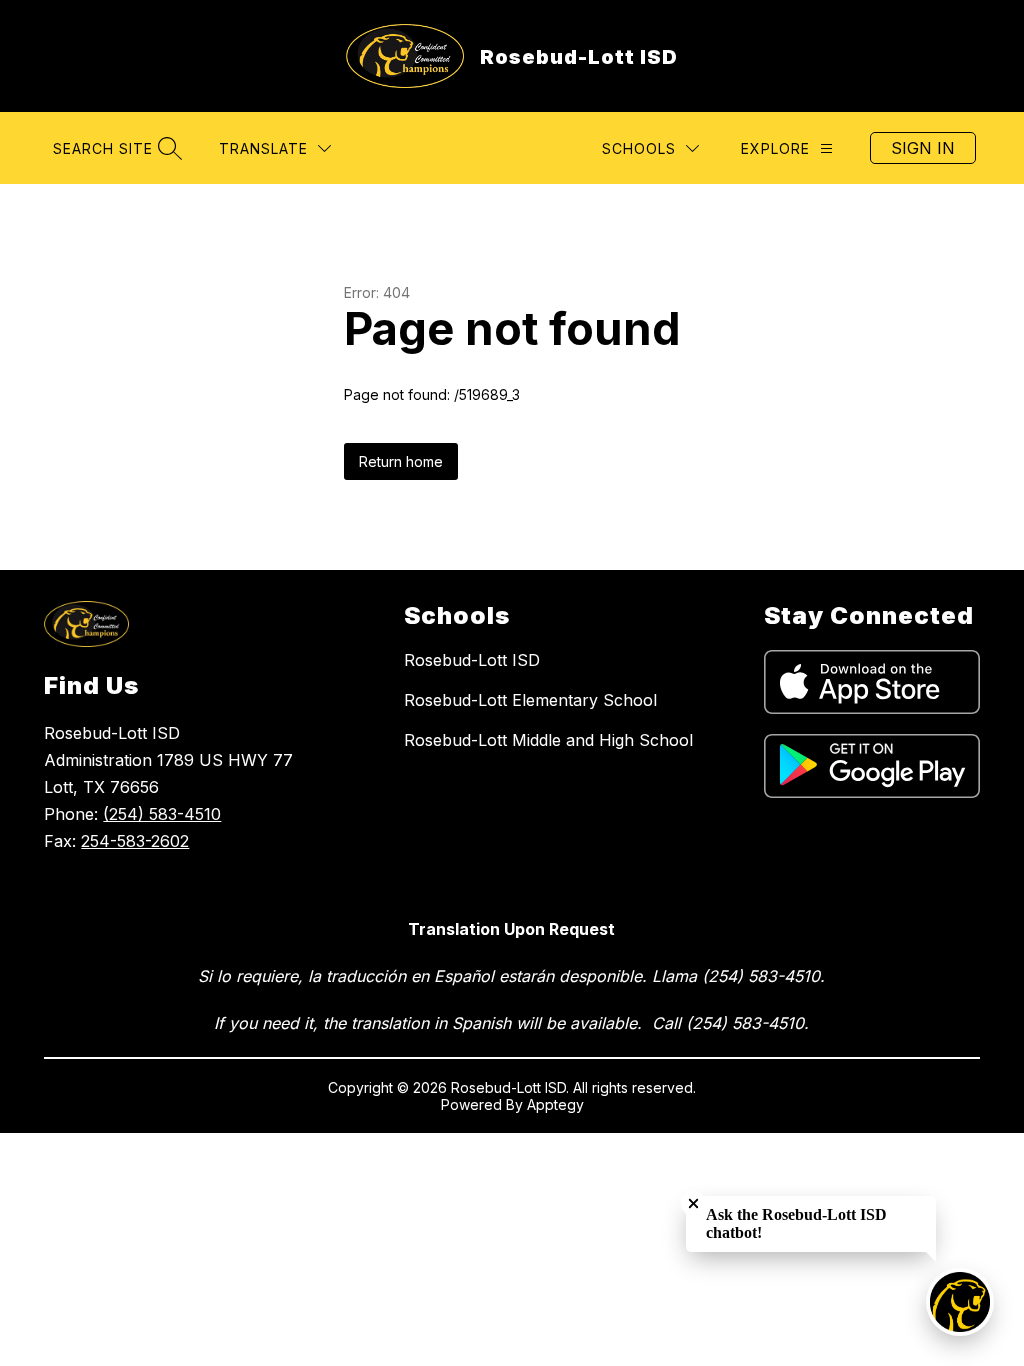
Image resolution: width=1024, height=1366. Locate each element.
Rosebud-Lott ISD (472, 660)
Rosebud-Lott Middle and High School (548, 740)
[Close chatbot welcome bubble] (693, 1203)
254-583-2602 (135, 841)
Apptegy (555, 1104)
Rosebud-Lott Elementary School (530, 700)
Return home (401, 461)
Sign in (923, 148)
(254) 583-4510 (162, 814)
